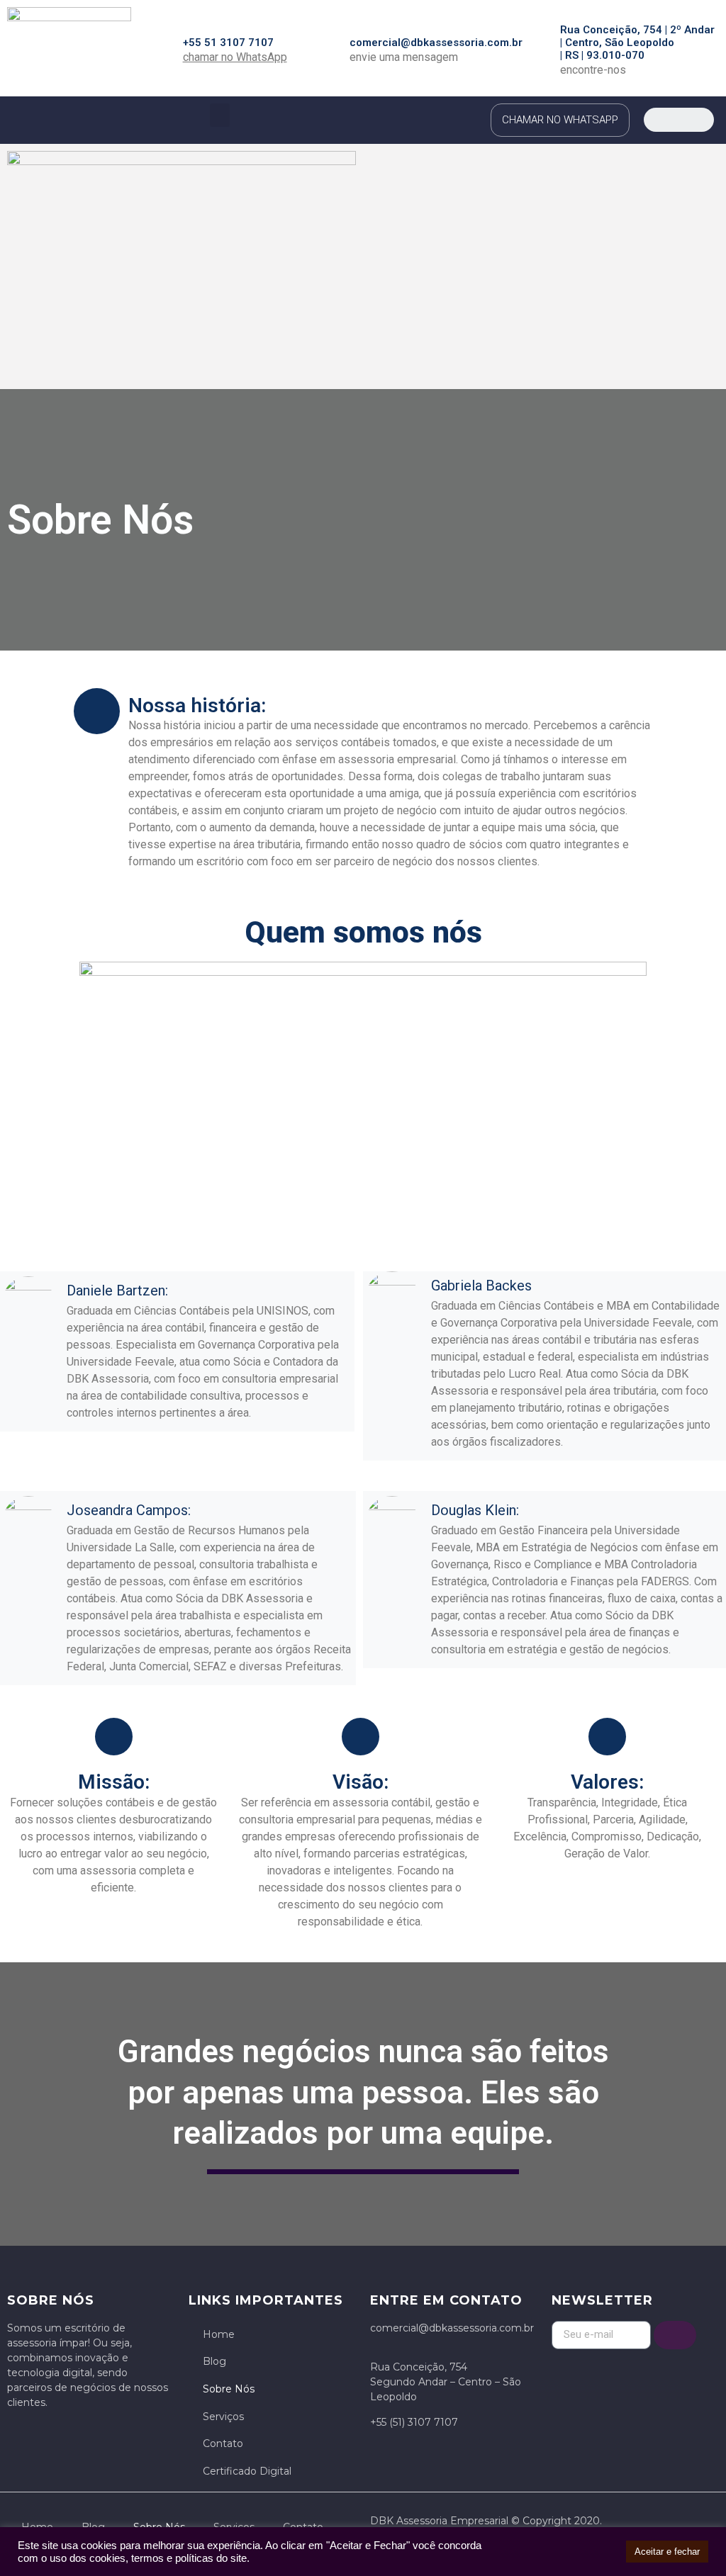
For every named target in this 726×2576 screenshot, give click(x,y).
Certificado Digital (247, 2471)
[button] (220, 115)
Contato (223, 2443)
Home (219, 2334)
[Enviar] (675, 2335)
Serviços (223, 2417)
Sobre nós (229, 2389)
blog (214, 2361)
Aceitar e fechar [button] (667, 2552)
